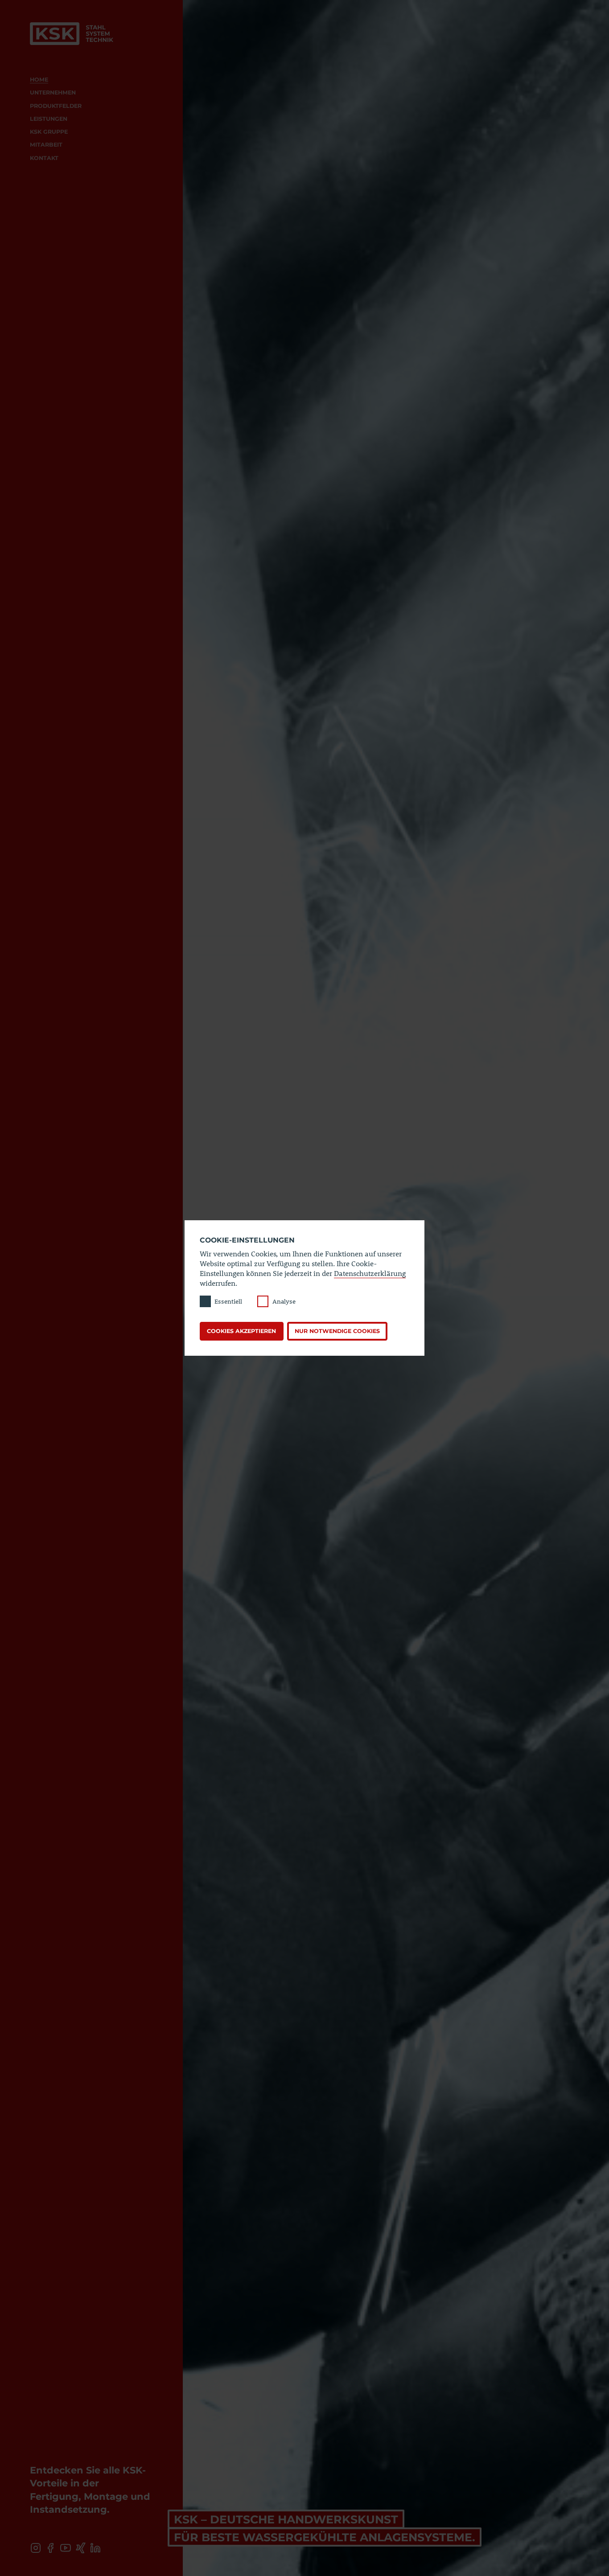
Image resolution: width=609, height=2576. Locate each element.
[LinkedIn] (96, 2548)
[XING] (80, 2548)
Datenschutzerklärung (370, 1273)
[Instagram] (35, 2548)
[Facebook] (51, 2548)
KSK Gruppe (49, 132)
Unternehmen (53, 92)
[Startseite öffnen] (72, 33)
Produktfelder (56, 106)
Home (39, 80)
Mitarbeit (46, 145)
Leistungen (49, 119)
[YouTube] (65, 2548)
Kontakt (44, 158)
